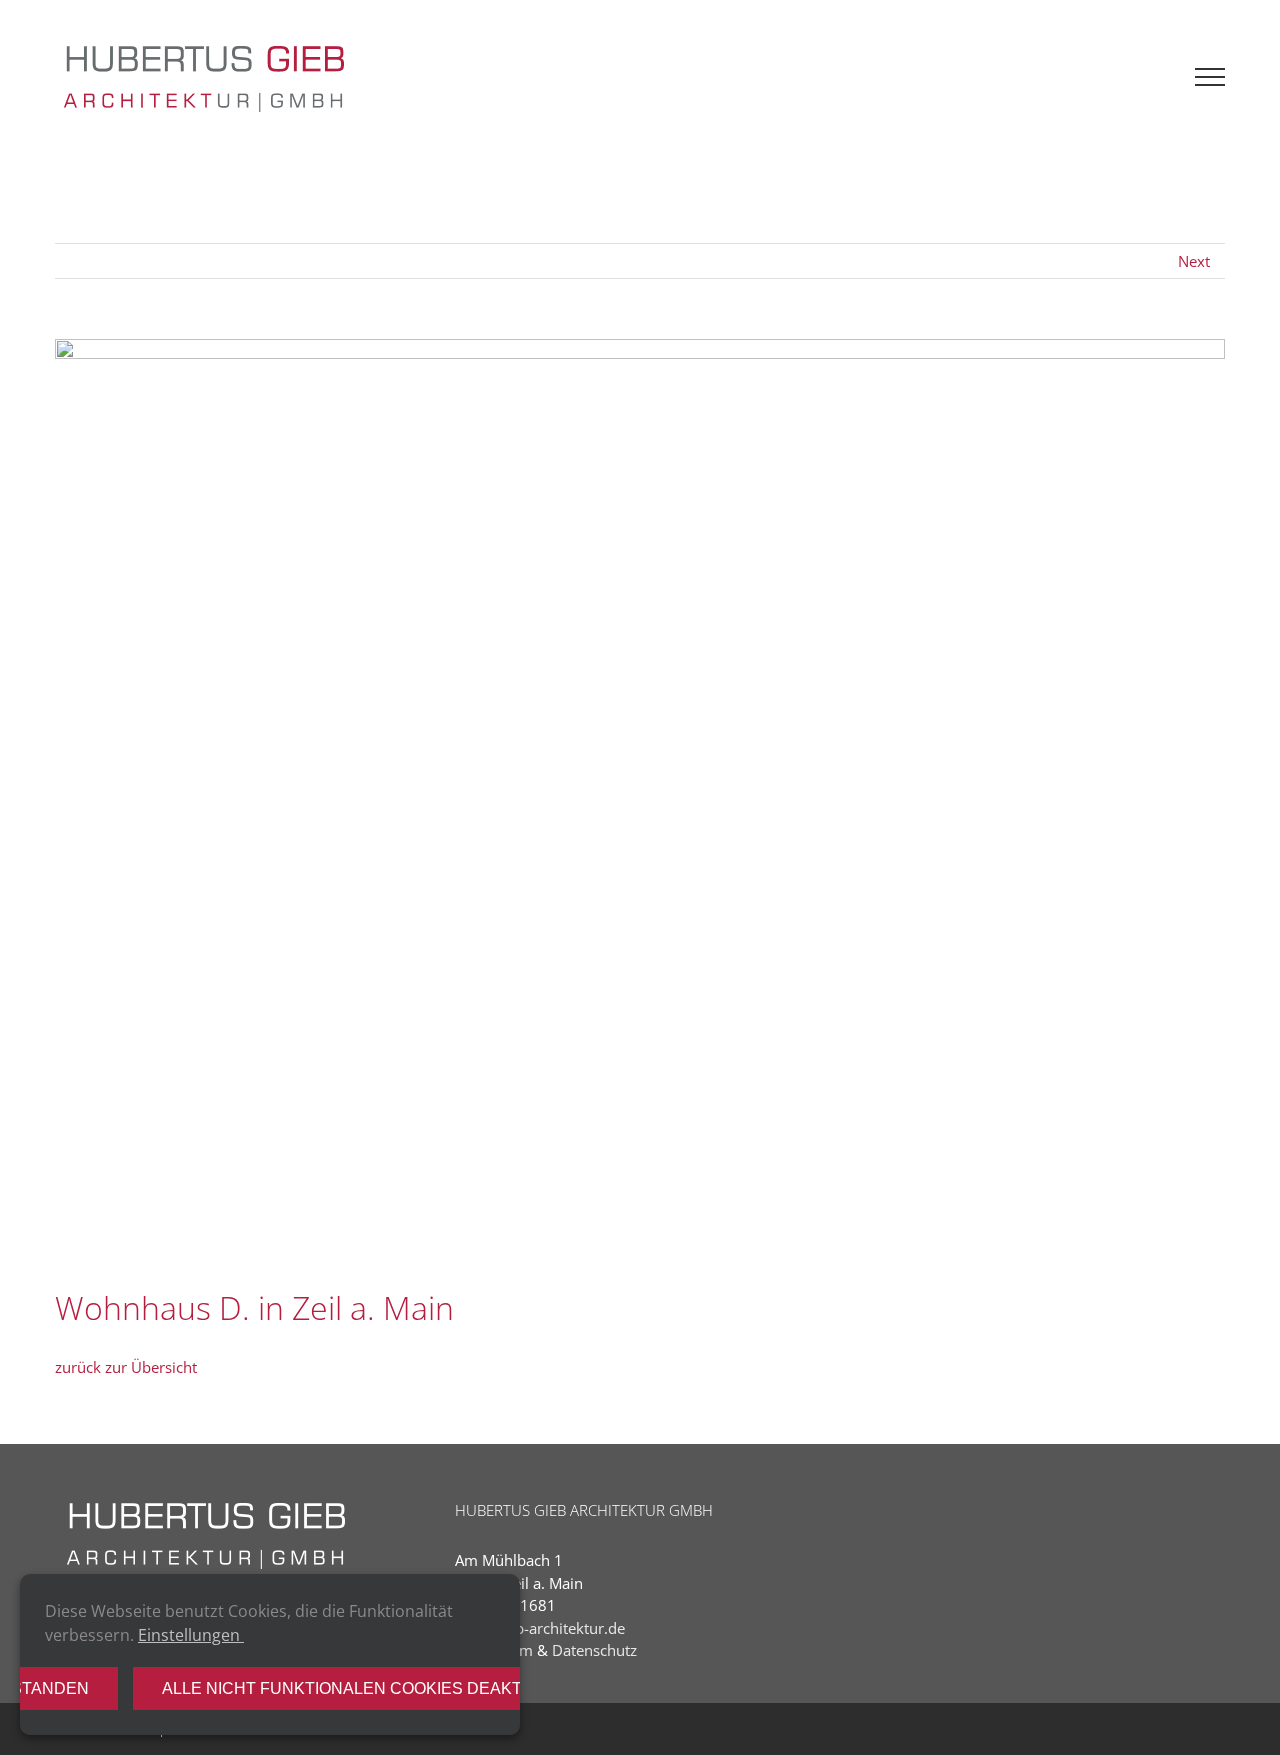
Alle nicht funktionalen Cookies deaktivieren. (376, 1688)
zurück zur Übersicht (126, 1367)
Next (1194, 261)
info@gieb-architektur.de (540, 1628)
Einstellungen (191, 1635)
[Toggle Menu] (1210, 77)
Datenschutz (594, 1650)
